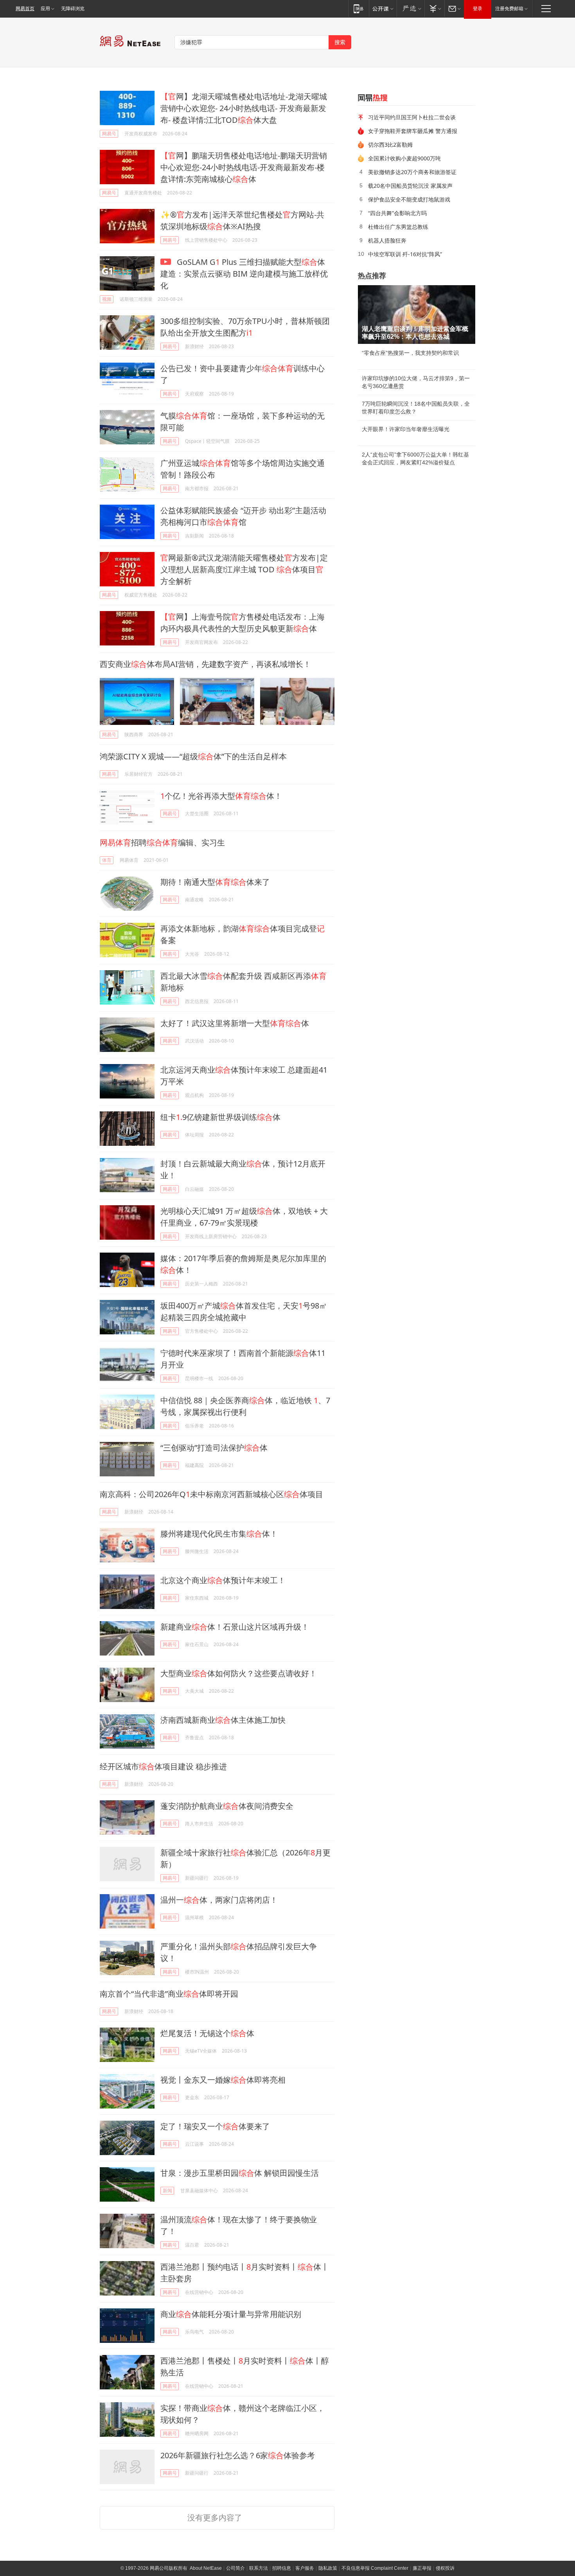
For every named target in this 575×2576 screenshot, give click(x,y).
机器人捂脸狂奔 (387, 240)
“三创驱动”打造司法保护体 (214, 1448)
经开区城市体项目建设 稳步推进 (163, 1766)
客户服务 (305, 2568)
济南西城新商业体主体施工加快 (223, 1720)
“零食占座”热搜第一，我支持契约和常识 (410, 353)
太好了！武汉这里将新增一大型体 (235, 1023)
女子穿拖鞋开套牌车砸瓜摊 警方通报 (413, 131)
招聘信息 (282, 2568)
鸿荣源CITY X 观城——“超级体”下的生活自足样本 (193, 756)
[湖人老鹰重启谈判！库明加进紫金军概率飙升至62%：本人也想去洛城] (417, 315)
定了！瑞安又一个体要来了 (215, 2126)
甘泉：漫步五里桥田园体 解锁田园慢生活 (240, 2173)
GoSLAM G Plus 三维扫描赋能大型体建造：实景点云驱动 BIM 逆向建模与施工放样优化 (244, 274)
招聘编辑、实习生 (162, 842)
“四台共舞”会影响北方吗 (397, 213)
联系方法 (259, 2568)
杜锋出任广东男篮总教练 (398, 227)
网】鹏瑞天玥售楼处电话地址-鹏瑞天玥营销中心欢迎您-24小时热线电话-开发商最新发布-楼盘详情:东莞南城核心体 (244, 167)
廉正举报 (422, 2568)
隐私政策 (328, 2568)
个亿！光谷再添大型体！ (221, 796)
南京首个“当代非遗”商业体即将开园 (169, 1994)
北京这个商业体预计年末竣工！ (223, 1580)
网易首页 (25, 9)
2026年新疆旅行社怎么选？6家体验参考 (238, 2455)
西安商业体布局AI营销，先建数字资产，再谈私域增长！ (205, 664)
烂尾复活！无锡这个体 (207, 2033)
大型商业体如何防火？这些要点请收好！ (239, 1673)
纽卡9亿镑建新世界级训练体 (220, 1117)
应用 (45, 9)
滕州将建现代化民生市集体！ (219, 1534)
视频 (107, 299)
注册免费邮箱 (509, 9)
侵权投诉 (445, 2568)
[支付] (434, 8)
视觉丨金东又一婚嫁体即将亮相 (223, 2080)
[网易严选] (411, 8)
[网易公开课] (383, 8)
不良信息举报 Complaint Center (375, 2568)
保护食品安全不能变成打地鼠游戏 (409, 199)
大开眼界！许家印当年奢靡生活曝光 (406, 429)
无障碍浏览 (73, 9)
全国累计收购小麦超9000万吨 (404, 158)
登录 (478, 9)
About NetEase (206, 2568)
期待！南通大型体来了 (215, 882)
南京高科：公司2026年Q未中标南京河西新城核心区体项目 (211, 1494)
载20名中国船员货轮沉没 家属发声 (410, 186)
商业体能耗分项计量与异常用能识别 (231, 2314)
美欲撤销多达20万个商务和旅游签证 (412, 172)
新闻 (167, 2190)
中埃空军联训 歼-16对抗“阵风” (405, 254)
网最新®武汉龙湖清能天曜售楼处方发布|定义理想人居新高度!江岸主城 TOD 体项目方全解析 (244, 569)
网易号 (109, 134)
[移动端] (358, 8)
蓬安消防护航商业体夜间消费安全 (227, 1806)
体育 (107, 860)
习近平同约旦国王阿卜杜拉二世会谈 (412, 117)
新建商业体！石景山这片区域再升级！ (235, 1627)
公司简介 (235, 2568)
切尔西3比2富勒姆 (390, 145)
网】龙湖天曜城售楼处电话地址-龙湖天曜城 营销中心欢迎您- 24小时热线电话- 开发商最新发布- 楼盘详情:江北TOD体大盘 (244, 108)
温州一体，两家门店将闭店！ (219, 1900)
